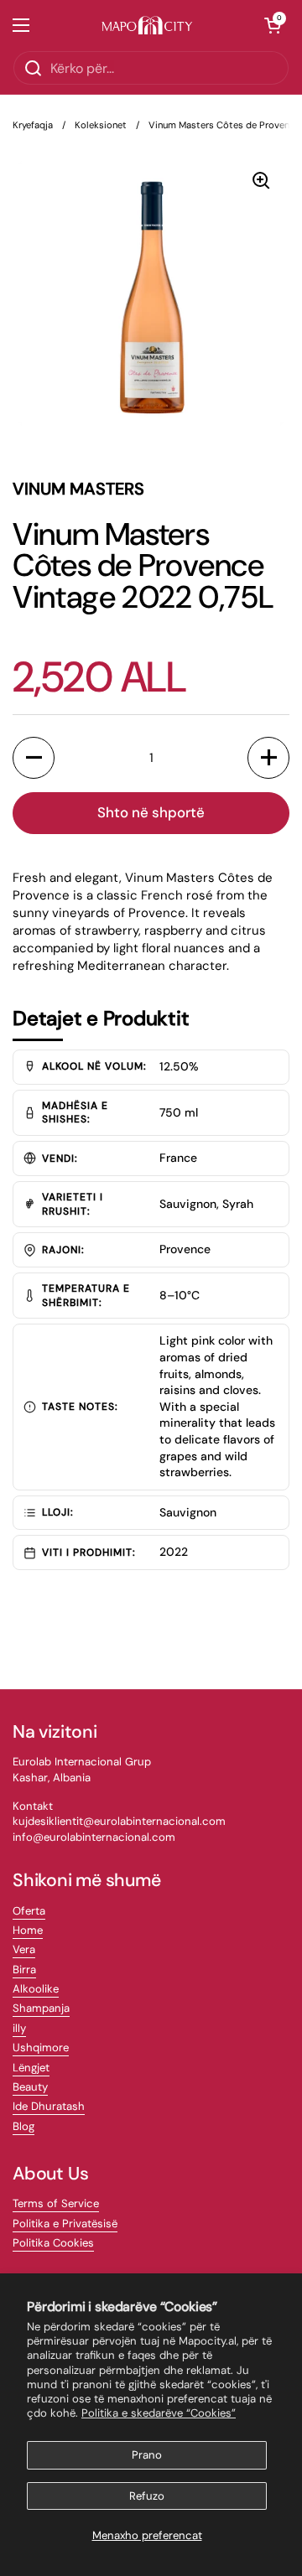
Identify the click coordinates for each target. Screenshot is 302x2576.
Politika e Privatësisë (65, 2224)
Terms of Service (56, 2203)
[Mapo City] (147, 26)
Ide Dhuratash (49, 2106)
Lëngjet (31, 2068)
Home (28, 1930)
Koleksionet (101, 125)
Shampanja (41, 2008)
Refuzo (147, 2496)
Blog (23, 2126)
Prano (147, 2455)
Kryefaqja (33, 125)
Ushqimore (41, 2047)
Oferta (29, 1911)
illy (19, 2028)
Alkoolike (36, 1989)
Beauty (30, 2087)
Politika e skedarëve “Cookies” (159, 2413)
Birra (24, 1970)
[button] (273, 25)
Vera (24, 1949)
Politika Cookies (53, 2243)
